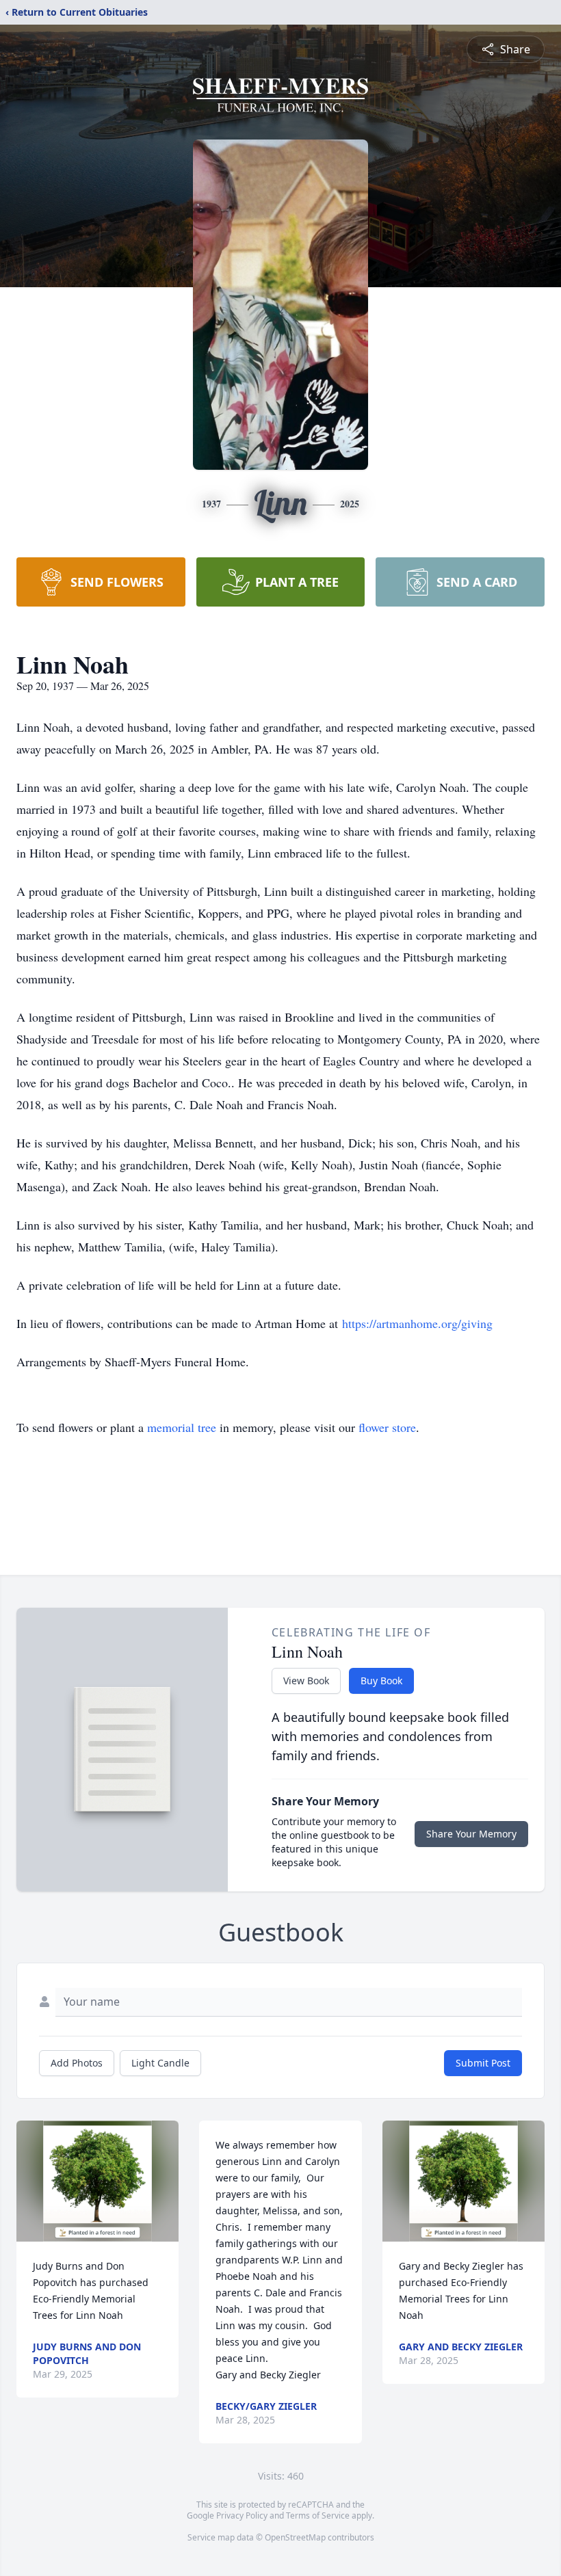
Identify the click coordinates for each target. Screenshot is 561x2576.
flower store (387, 1427)
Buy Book (381, 1681)
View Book (306, 1681)
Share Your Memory (471, 1834)
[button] (97, 2181)
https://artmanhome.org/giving (415, 1323)
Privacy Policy (242, 2515)
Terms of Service (318, 2515)
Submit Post (483, 2063)
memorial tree (182, 1427)
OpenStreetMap (295, 2537)
